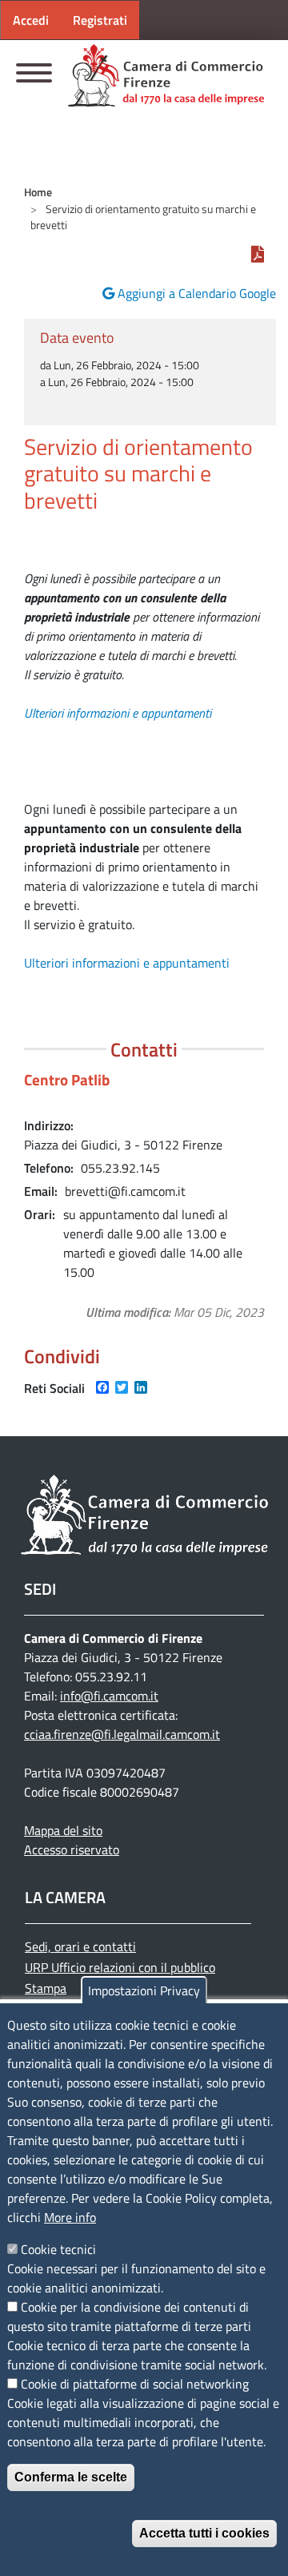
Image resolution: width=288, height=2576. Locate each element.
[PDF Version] (258, 255)
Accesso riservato (72, 1849)
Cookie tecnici (58, 2249)
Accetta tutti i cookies (204, 2533)
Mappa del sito (63, 1830)
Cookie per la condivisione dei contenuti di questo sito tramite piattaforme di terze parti (129, 2316)
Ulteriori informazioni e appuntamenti (118, 713)
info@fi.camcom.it (109, 1696)
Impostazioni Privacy (144, 1990)
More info (70, 2217)
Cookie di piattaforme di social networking (135, 2384)
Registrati (100, 20)
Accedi (31, 20)
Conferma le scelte (71, 2477)
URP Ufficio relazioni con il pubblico (120, 1967)
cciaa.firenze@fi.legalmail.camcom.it (122, 1734)
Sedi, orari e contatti (80, 1946)
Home (38, 192)
